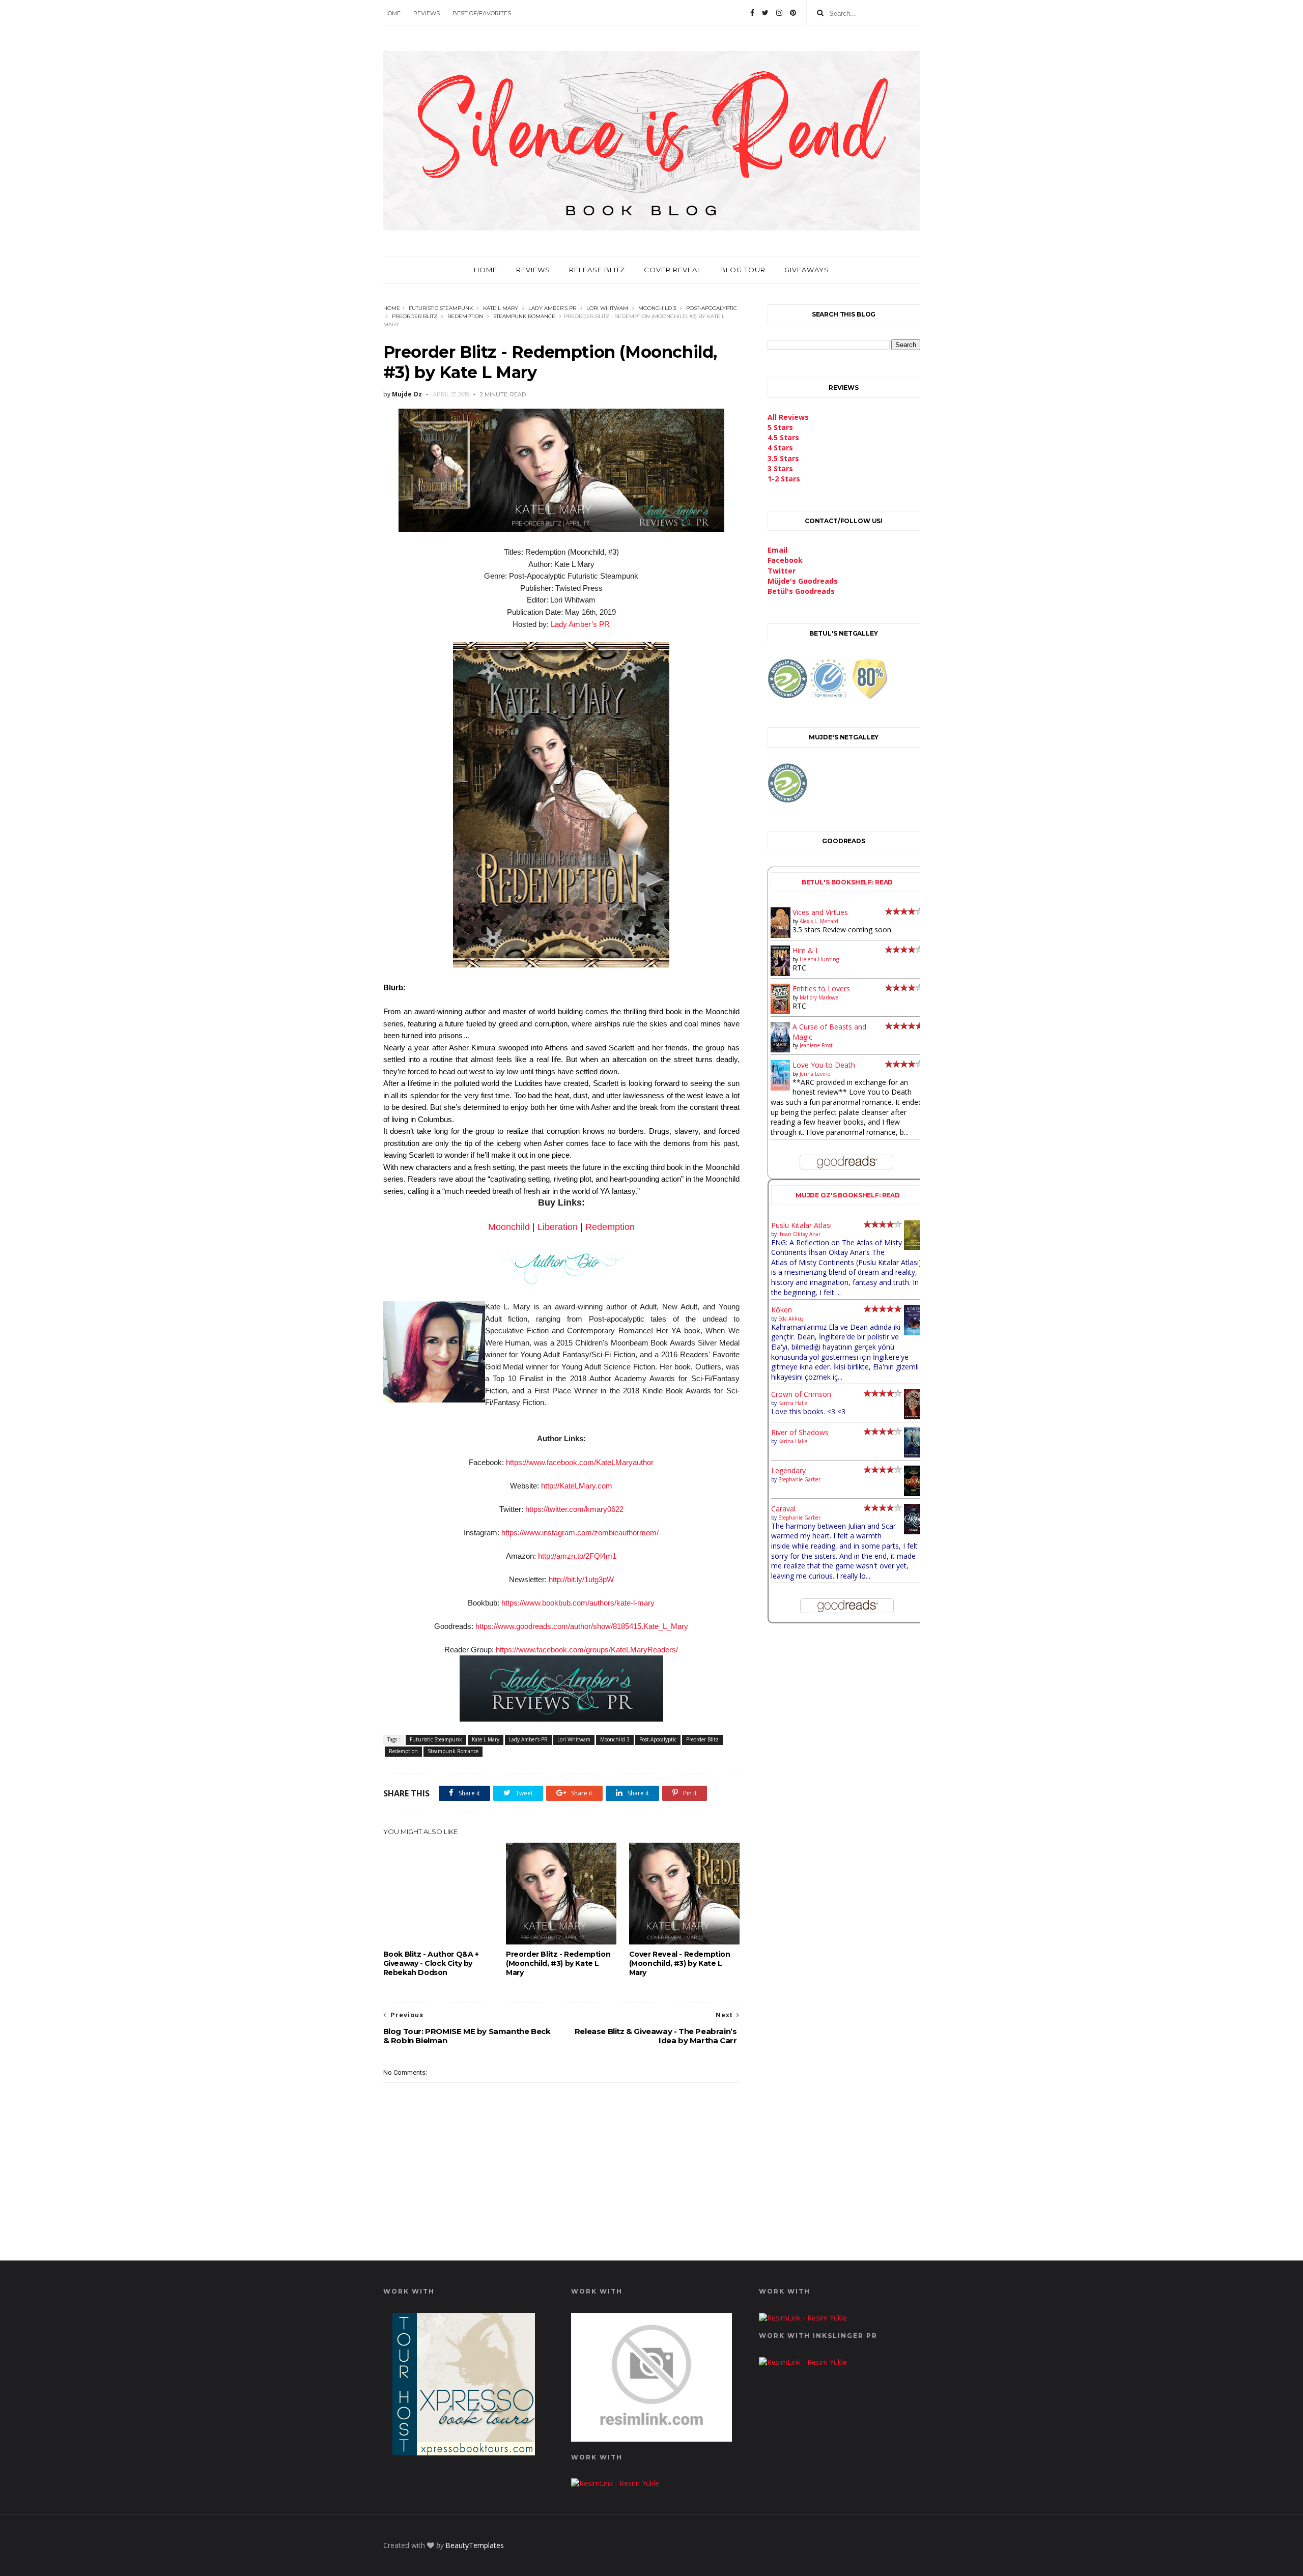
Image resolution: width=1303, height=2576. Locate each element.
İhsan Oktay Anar (799, 1234)
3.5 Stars (783, 458)
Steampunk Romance (524, 316)
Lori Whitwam (607, 308)
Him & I (805, 950)
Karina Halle (793, 1403)
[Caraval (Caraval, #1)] (914, 1532)
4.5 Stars (783, 437)
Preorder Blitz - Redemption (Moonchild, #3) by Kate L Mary (558, 1963)
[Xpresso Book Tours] (464, 2453)
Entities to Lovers (821, 989)
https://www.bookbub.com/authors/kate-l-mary (578, 1603)
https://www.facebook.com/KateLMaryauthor (580, 1462)
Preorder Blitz (415, 316)
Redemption (465, 316)
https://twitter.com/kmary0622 (574, 1509)
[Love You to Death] (781, 1088)
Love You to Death (824, 1065)
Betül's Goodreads (801, 591)
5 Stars (780, 427)
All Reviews (788, 417)
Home (392, 13)
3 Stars (780, 468)
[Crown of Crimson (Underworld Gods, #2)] (914, 1416)
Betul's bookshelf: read (847, 882)
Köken (782, 1310)
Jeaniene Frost (816, 1045)
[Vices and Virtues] (781, 936)
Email (777, 550)
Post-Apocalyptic (712, 308)
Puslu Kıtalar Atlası (801, 1225)
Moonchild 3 (657, 308)
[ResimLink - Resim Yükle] (651, 2439)
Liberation (558, 1227)
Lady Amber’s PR (552, 308)
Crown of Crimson (801, 1394)
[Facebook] (752, 13)
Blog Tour (743, 270)
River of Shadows (800, 1432)
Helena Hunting (819, 959)
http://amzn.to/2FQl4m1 (577, 1556)
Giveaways (807, 270)
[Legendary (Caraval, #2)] (914, 1493)
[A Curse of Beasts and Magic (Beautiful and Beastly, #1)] (781, 1050)
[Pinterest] (793, 13)
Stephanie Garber (799, 1479)
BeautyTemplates (475, 2545)
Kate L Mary (501, 308)
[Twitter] (765, 13)
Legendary (788, 1470)
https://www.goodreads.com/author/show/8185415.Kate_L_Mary (582, 1626)
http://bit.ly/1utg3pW (581, 1579)
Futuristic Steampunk (441, 308)
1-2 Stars (784, 479)
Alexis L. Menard (819, 921)
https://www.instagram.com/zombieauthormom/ (580, 1533)
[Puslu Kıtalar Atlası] (914, 1247)
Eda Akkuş (791, 1319)
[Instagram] (779, 13)
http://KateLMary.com (577, 1486)
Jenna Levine (815, 1074)
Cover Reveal (673, 270)
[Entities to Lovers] (781, 1011)
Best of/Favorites (482, 13)
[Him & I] (781, 973)
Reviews (427, 13)
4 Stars (780, 448)
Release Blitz (597, 270)
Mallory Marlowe (819, 997)
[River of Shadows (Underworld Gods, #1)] (914, 1455)
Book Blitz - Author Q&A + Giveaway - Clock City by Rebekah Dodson (431, 1963)
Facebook (785, 560)
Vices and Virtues (820, 912)
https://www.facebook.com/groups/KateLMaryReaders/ (587, 1650)
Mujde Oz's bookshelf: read (848, 1195)
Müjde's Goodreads (803, 581)
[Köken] (914, 1333)
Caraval (783, 1509)
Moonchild (509, 1227)
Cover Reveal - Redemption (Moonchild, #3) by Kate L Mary (680, 1963)
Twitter (782, 571)
